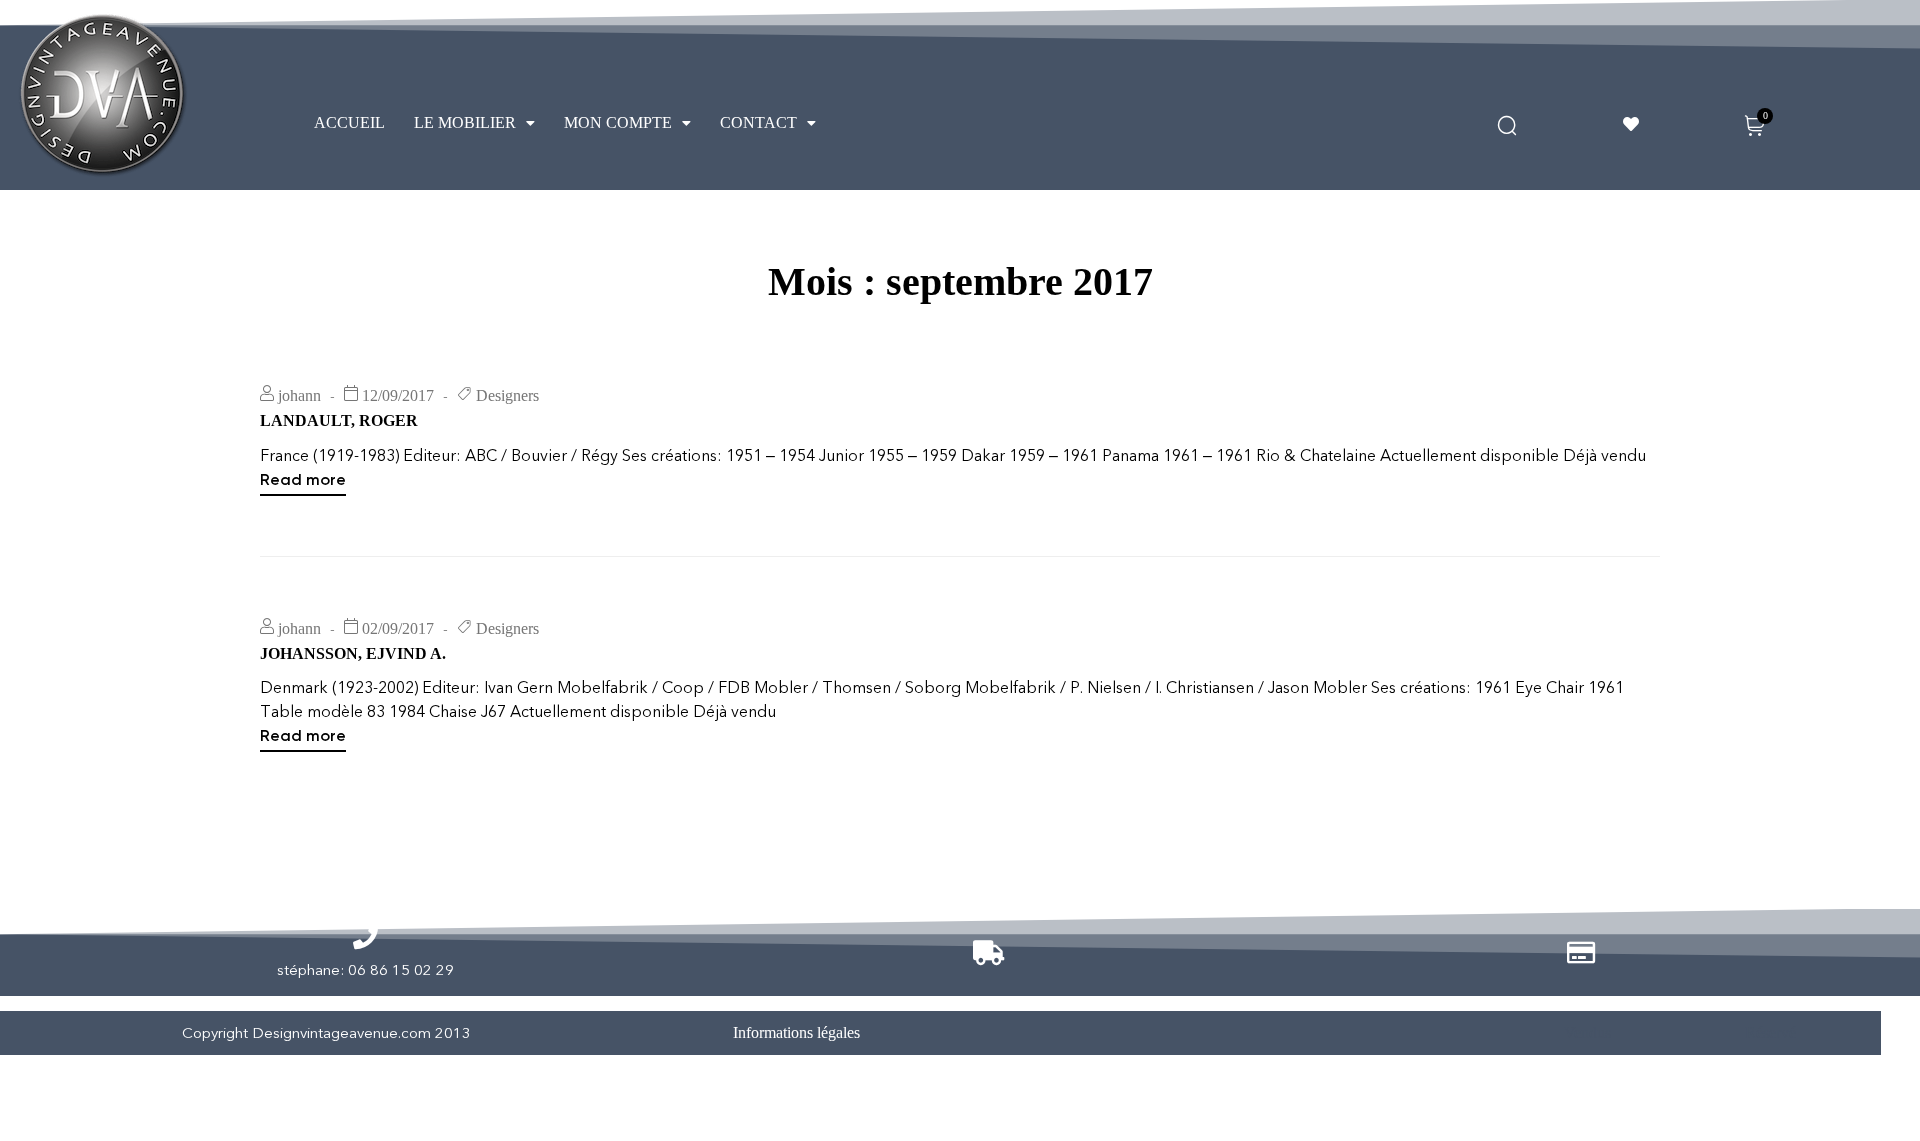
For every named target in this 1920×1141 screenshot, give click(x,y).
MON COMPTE (618, 122)
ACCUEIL (349, 122)
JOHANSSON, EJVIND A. (353, 653)
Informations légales (796, 1032)
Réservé (1770, 1032)
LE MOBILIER (465, 122)
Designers (507, 395)
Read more (303, 478)
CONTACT (758, 122)
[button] (474, 123)
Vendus (1587, 1032)
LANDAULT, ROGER (339, 420)
